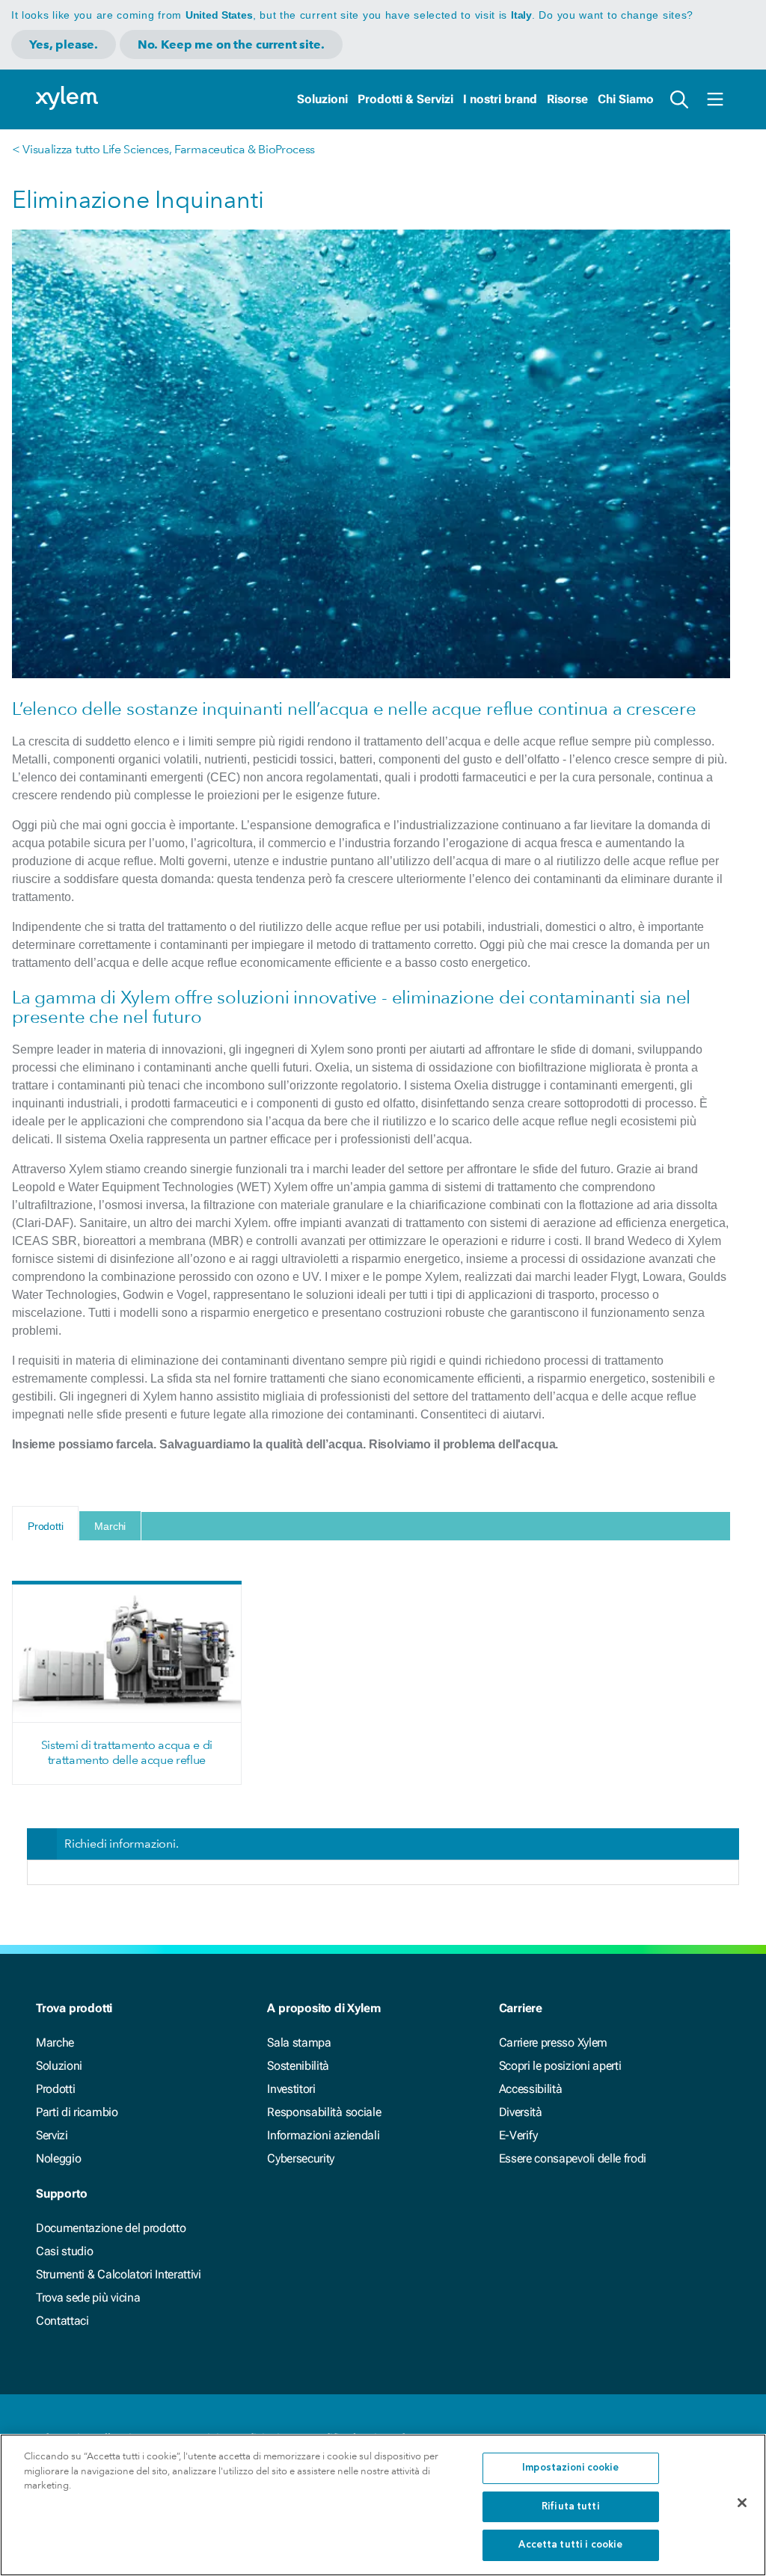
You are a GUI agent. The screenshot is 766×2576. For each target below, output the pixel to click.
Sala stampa (299, 2042)
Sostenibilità (298, 2066)
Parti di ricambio (77, 2112)
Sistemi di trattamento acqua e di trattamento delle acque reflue (127, 1752)
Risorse (567, 99)
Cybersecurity (301, 2158)
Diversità (521, 2112)
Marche (55, 2042)
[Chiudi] (742, 2503)
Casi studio (64, 2251)
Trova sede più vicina (88, 2297)
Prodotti (55, 2089)
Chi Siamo (626, 99)
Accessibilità (531, 2089)
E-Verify (518, 2135)
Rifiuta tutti (571, 2507)
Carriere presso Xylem (553, 2042)
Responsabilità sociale (324, 2112)
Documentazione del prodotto (111, 2228)
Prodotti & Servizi (405, 99)
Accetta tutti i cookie (570, 2545)
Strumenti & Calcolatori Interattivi (119, 2274)
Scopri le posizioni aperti (560, 2066)
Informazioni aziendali (323, 2135)
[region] (383, 2505)
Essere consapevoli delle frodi (573, 2158)
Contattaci (62, 2321)
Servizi (52, 2135)
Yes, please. (64, 44)
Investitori (291, 2089)
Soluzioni (322, 99)
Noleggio (58, 2158)
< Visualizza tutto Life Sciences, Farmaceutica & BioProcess (163, 149)
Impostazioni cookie (570, 2468)
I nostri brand (500, 99)
